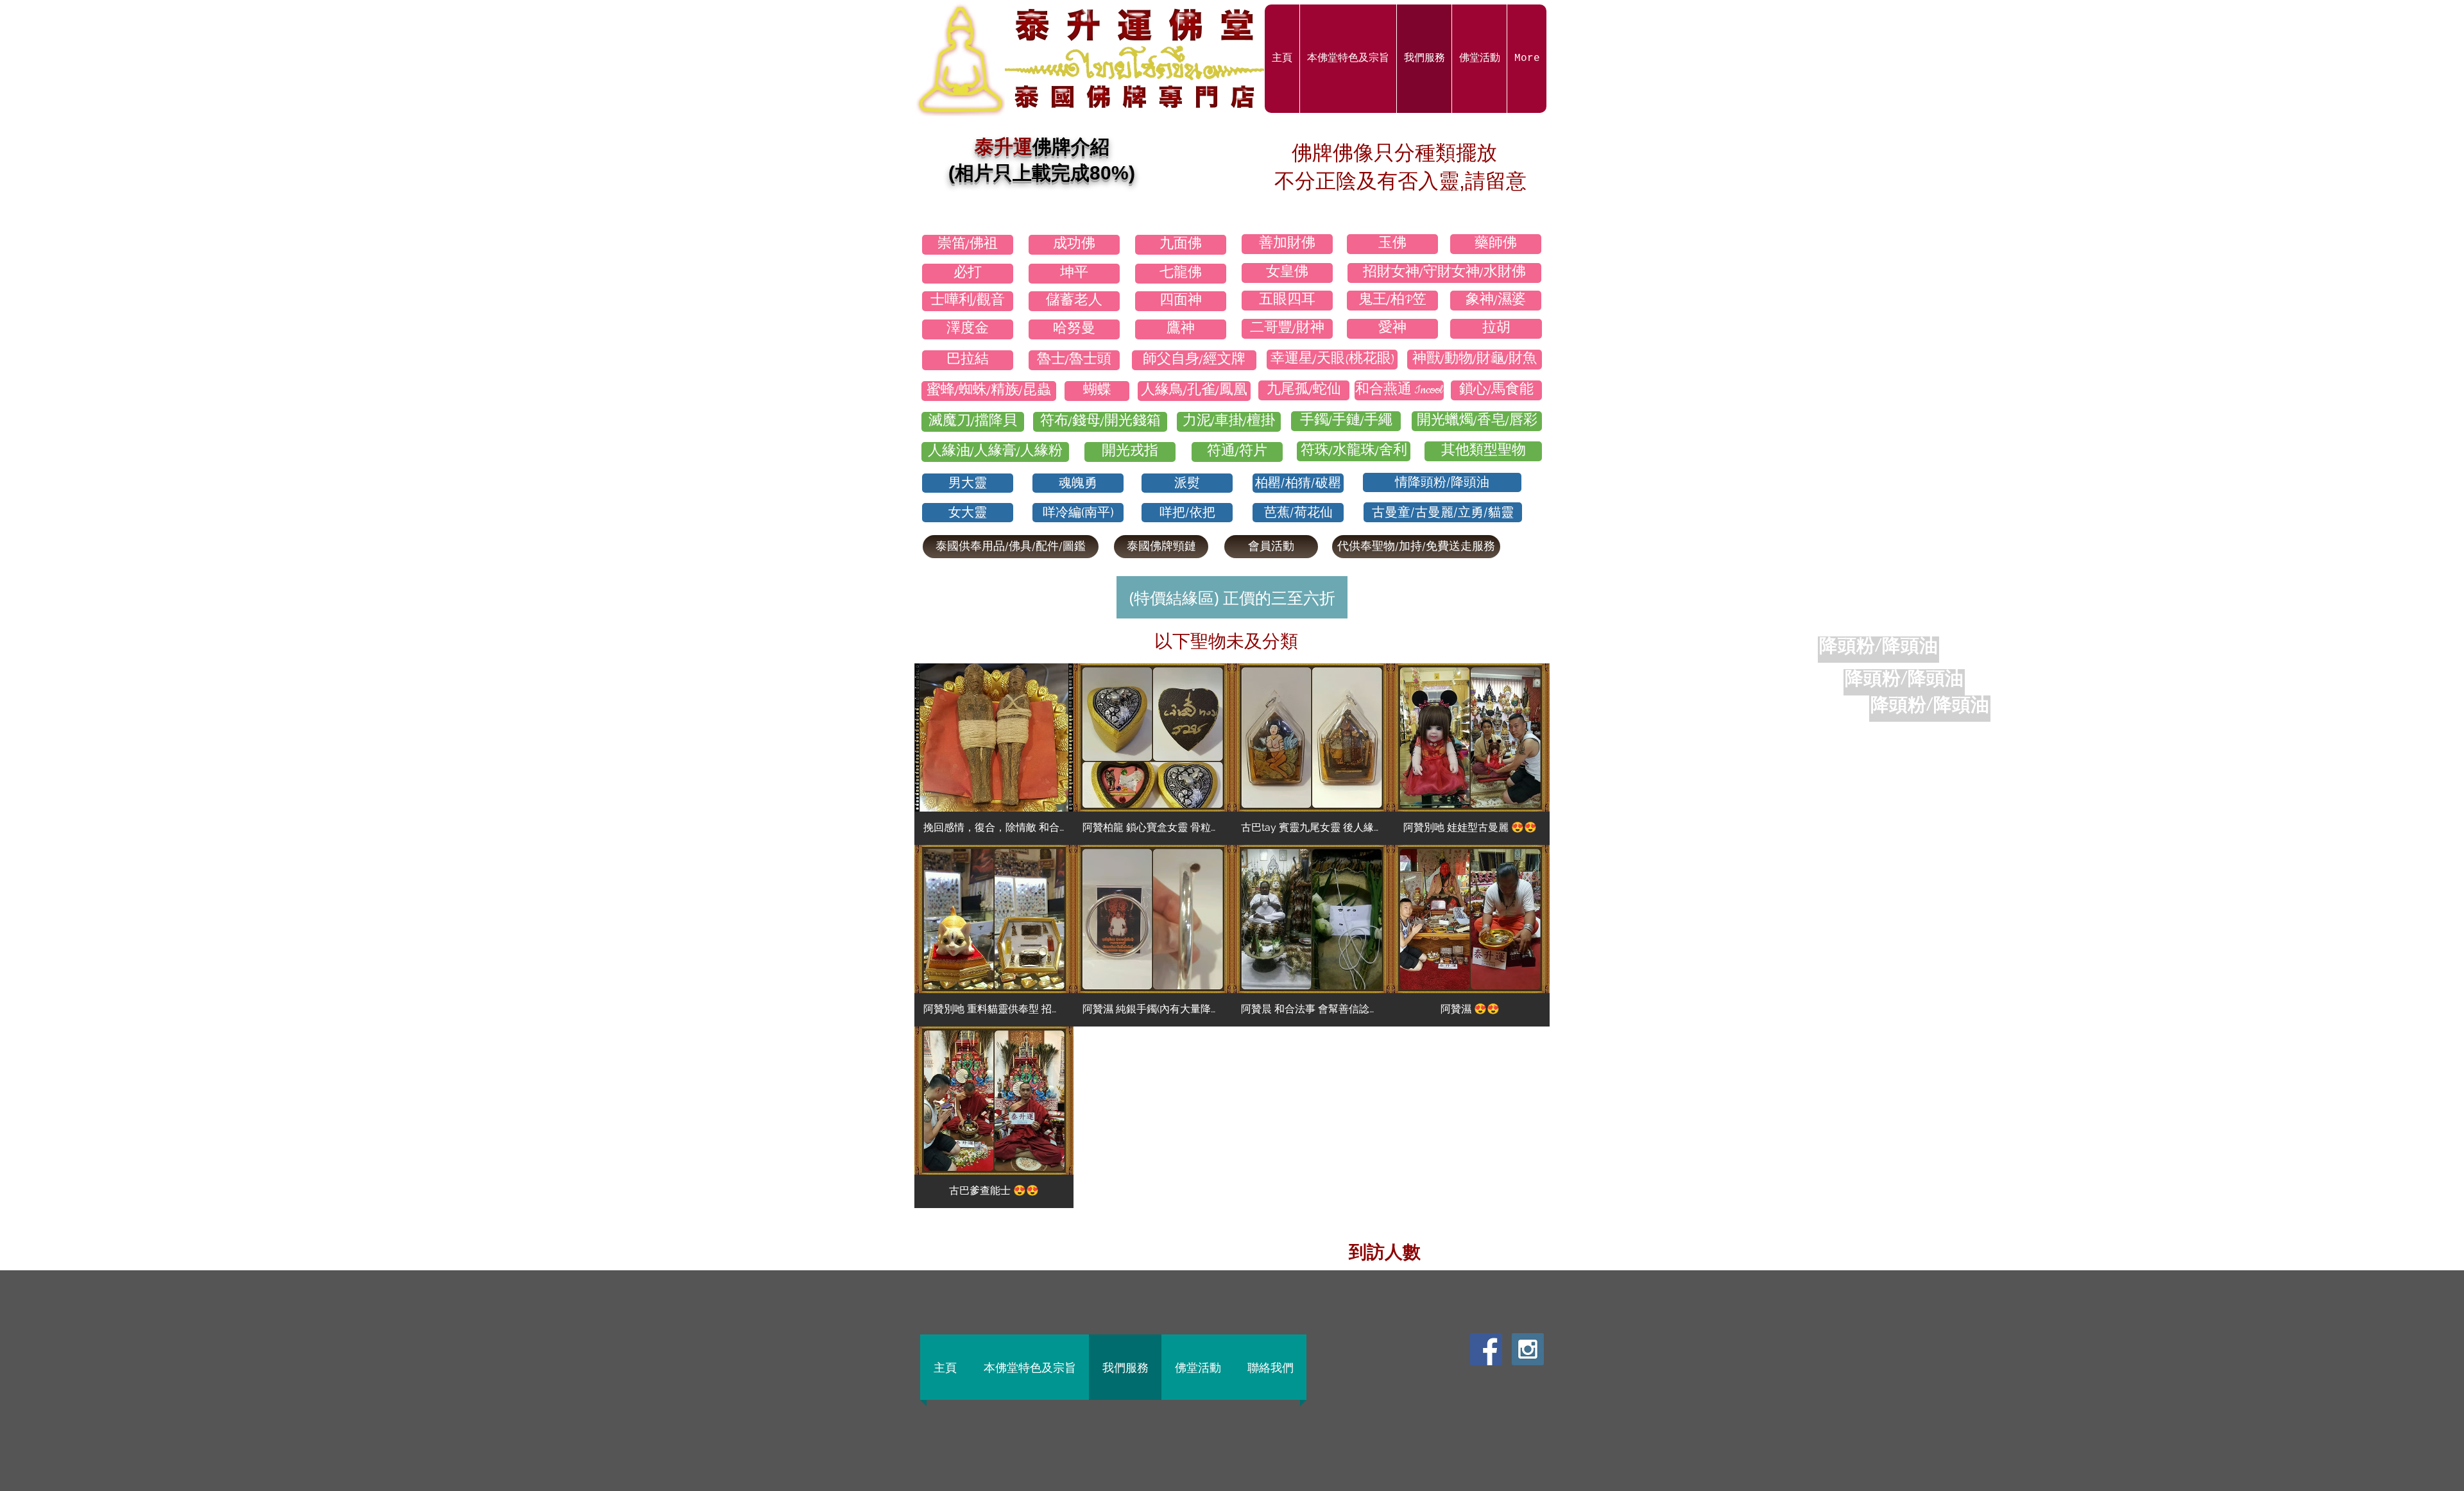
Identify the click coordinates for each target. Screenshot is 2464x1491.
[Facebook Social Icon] (1486, 1349)
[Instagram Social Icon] (1528, 1349)
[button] (994, 754)
